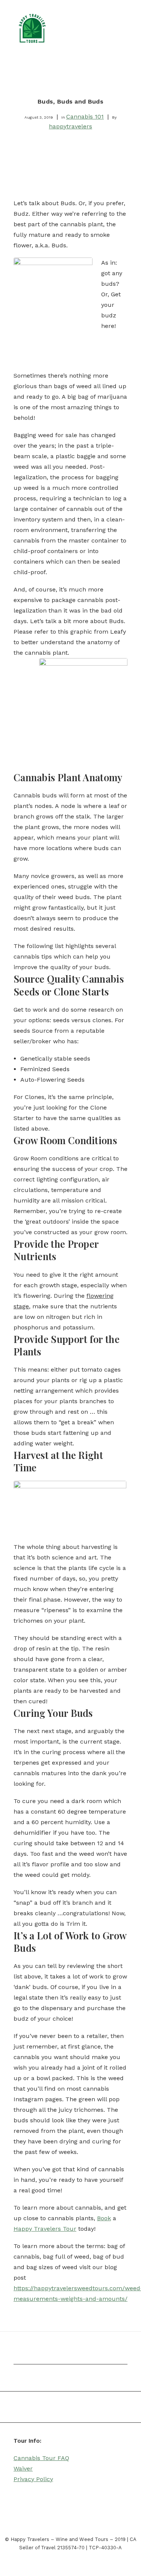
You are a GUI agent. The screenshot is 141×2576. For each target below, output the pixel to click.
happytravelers (70, 126)
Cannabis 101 (85, 117)
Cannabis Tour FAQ (41, 2458)
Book (104, 2218)
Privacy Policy (33, 2479)
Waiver (23, 2469)
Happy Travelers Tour (45, 2229)
